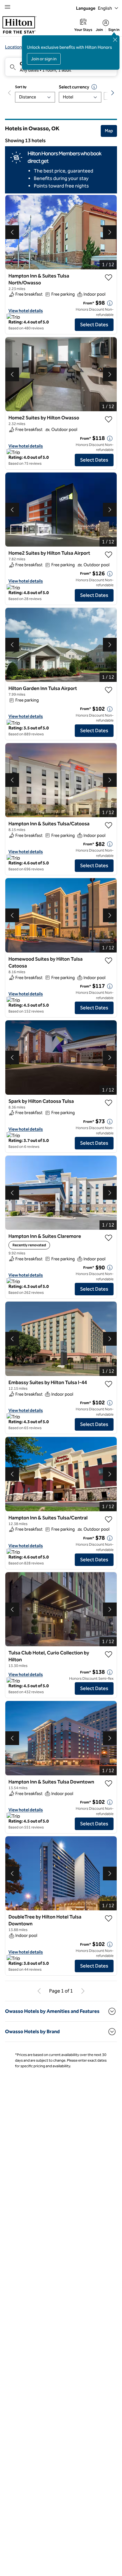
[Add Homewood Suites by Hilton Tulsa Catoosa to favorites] (109, 961)
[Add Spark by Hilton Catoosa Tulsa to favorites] (109, 1103)
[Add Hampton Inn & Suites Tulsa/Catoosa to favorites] (109, 825)
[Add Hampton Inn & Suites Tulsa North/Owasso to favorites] (109, 278)
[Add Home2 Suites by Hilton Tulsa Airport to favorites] (109, 555)
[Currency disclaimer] (94, 87)
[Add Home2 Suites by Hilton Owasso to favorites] (109, 419)
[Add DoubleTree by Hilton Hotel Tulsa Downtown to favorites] (109, 1918)
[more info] (110, 303)
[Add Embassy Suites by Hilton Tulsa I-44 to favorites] (109, 1384)
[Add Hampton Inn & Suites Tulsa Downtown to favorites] (109, 1783)
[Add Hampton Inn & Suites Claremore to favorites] (109, 1238)
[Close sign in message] (115, 40)
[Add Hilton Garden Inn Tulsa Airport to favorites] (109, 690)
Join (99, 30)
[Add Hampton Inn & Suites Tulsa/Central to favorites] (109, 1519)
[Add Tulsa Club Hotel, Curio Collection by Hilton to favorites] (109, 1654)
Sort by (21, 87)
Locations (15, 47)
